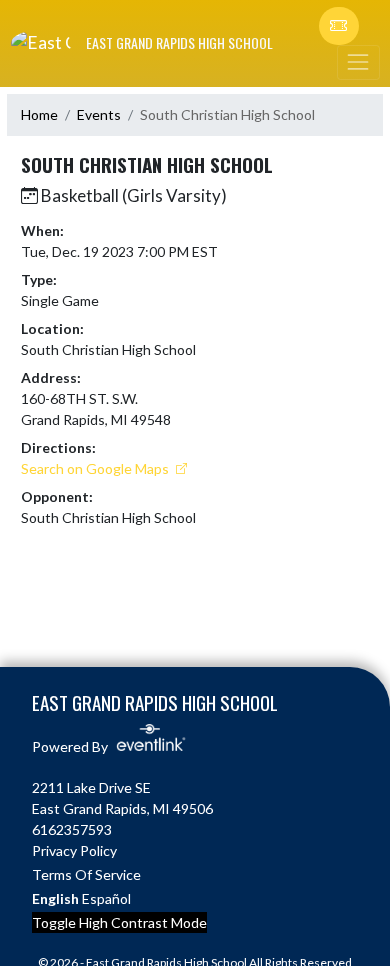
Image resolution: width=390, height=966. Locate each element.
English (55, 898)
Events (99, 114)
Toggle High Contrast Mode (119, 922)
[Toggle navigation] (358, 62)
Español (106, 898)
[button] (339, 26)
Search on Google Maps (96, 468)
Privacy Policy (74, 850)
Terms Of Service (86, 874)
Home (39, 114)
